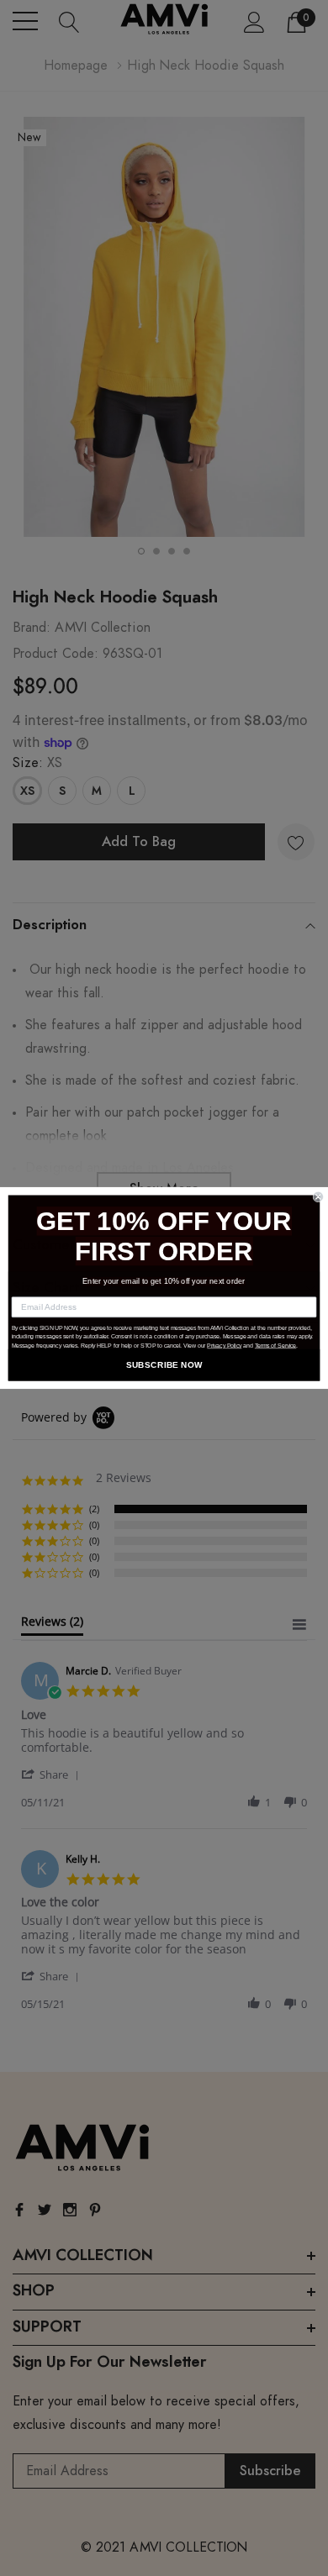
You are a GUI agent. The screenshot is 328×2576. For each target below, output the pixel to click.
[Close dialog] (318, 1197)
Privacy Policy (224, 1346)
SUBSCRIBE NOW (164, 1365)
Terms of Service (275, 1346)
